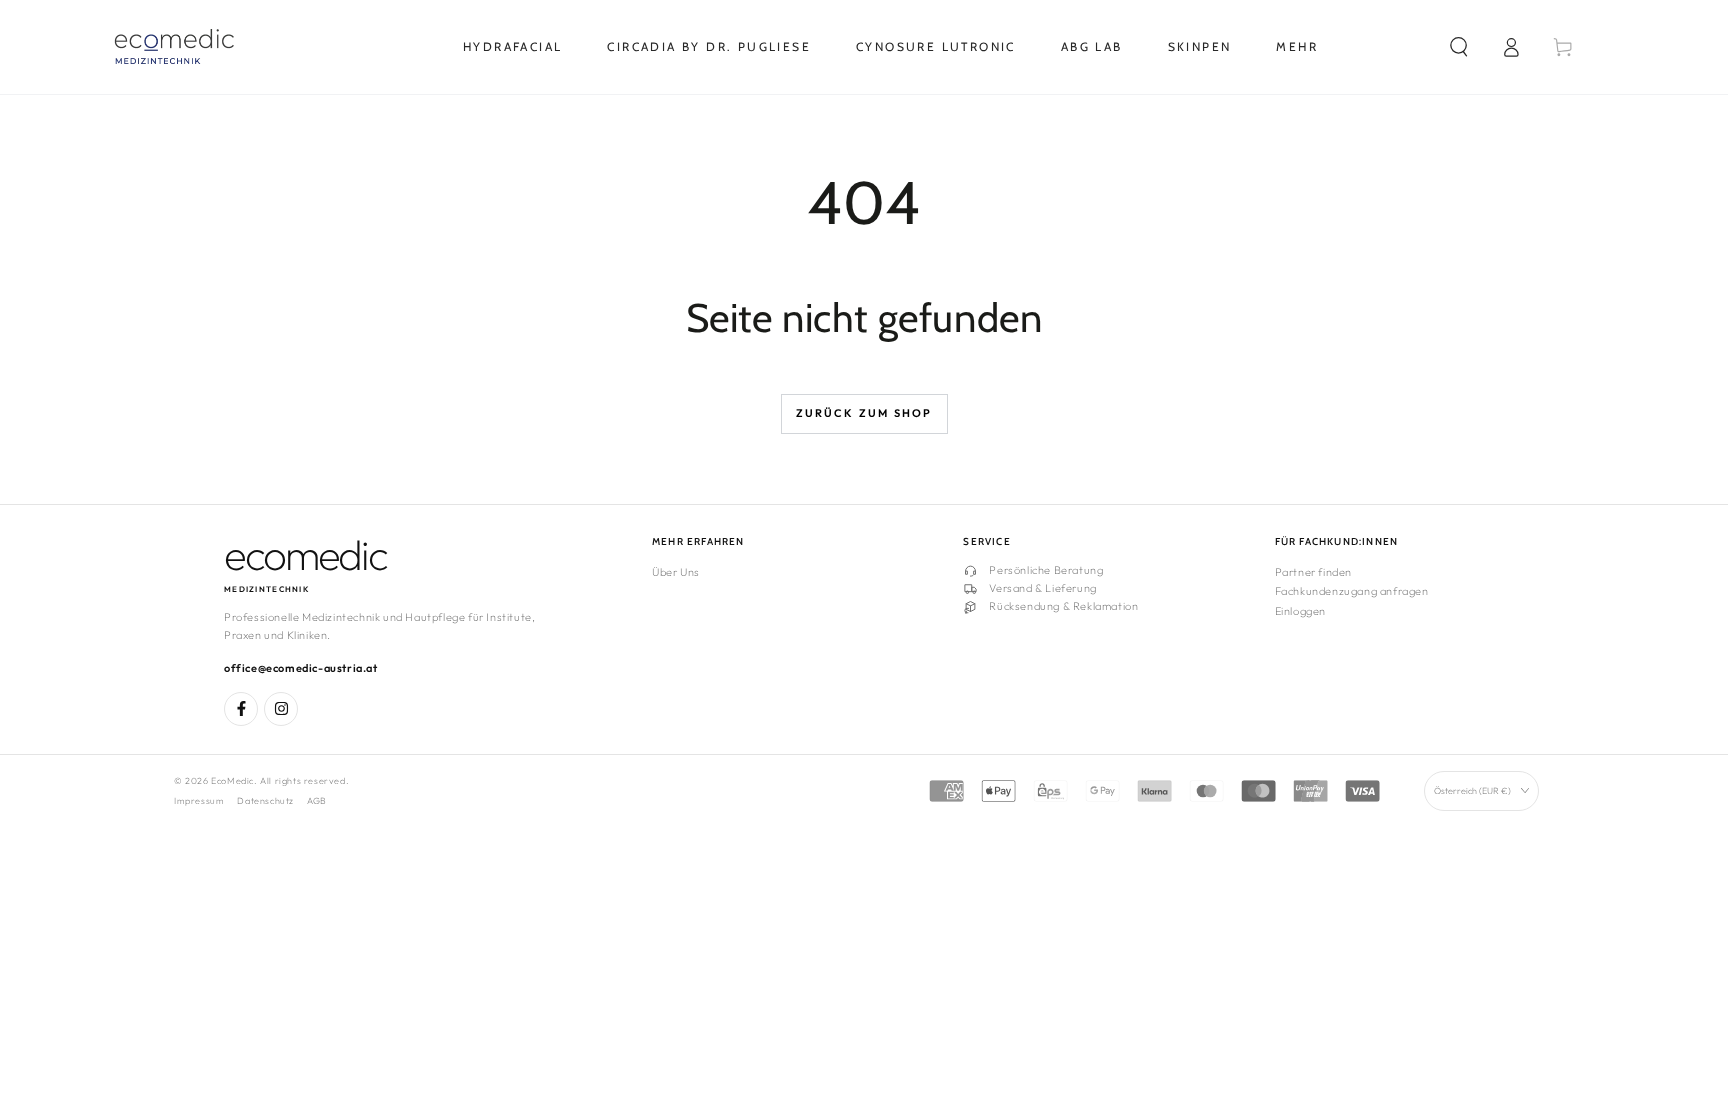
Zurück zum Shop (864, 413)
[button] (1459, 47)
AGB (317, 800)
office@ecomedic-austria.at (301, 668)
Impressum (199, 800)
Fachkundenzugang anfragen (1352, 591)
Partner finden (1313, 572)
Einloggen (1300, 611)
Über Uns (676, 572)
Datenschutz (265, 800)
